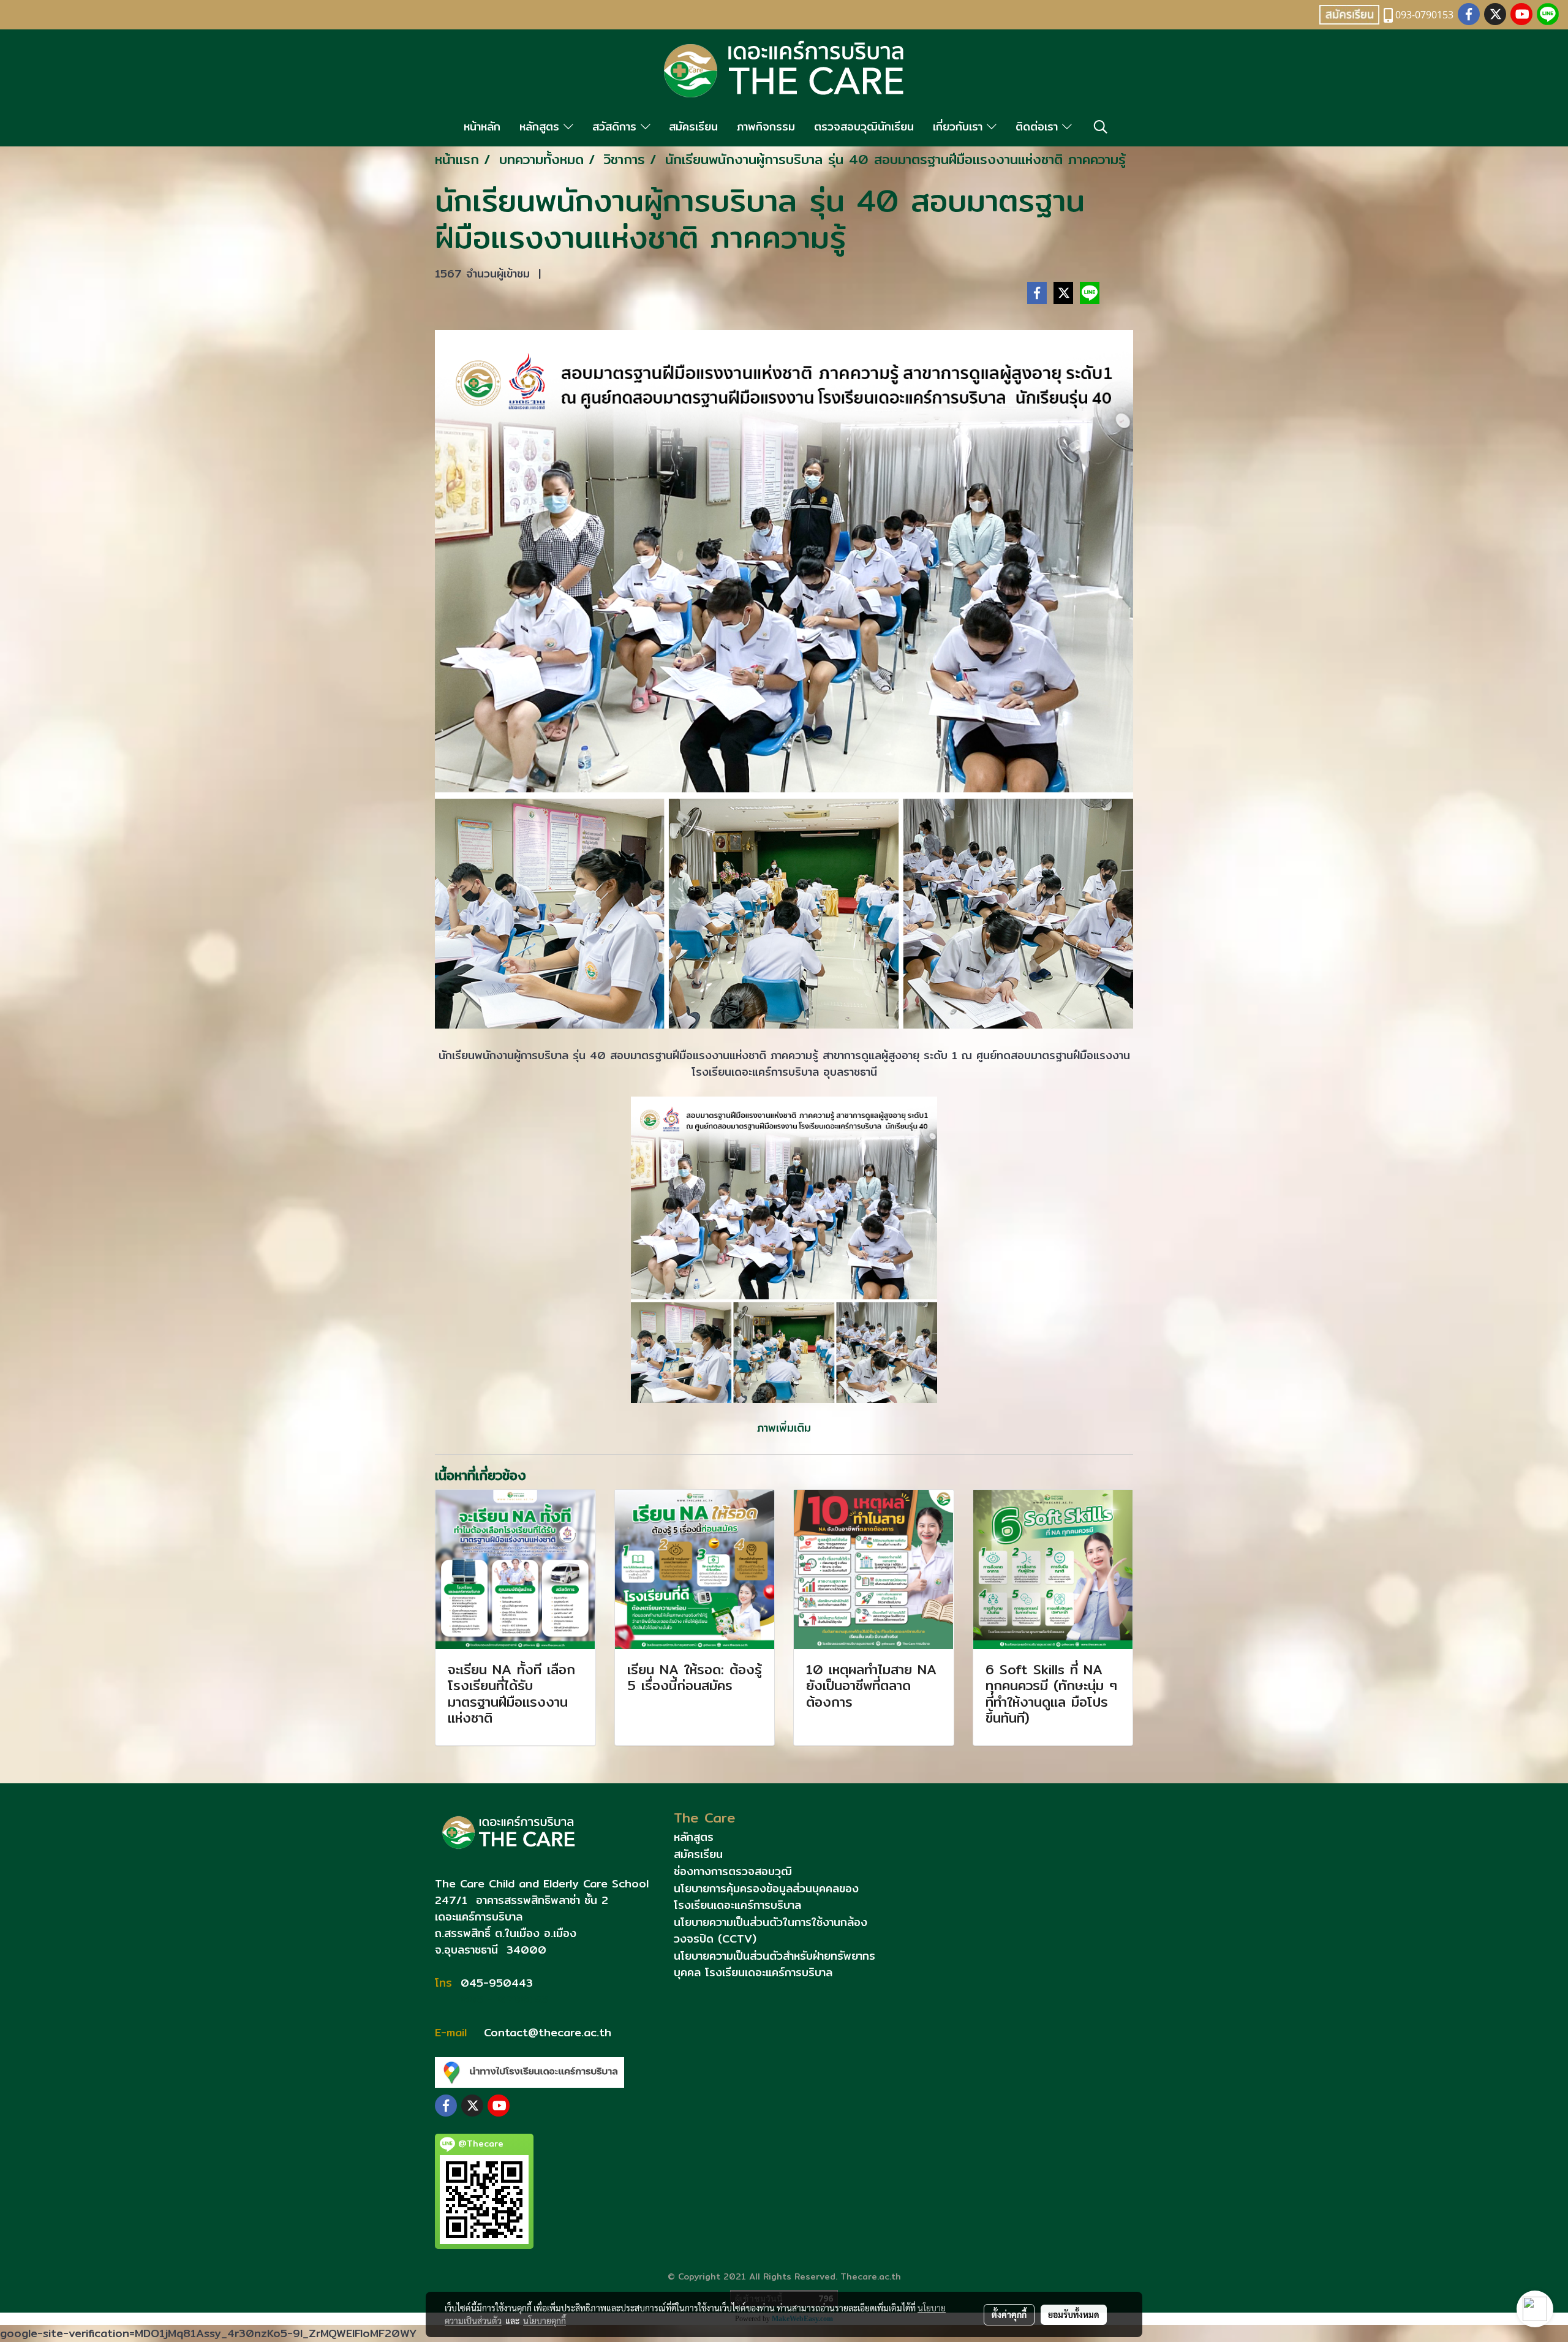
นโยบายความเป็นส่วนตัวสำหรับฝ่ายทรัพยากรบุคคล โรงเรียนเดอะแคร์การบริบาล (775, 1964)
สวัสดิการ (616, 127)
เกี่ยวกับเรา (960, 127)
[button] (1101, 127)
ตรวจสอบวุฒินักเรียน (864, 127)
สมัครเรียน (693, 127)
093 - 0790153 (502, 1999)
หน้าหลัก (482, 127)
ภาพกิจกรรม (766, 127)
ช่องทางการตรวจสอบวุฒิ (733, 1871)
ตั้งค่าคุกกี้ (1009, 2314)
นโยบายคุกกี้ (545, 2321)
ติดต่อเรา (1039, 127)
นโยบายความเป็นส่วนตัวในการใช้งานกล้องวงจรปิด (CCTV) (771, 1930)
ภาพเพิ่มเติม (784, 1428)
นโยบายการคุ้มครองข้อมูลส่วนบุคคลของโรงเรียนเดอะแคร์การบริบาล (766, 1897)
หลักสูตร (541, 127)
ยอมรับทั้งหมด (1074, 2314)
